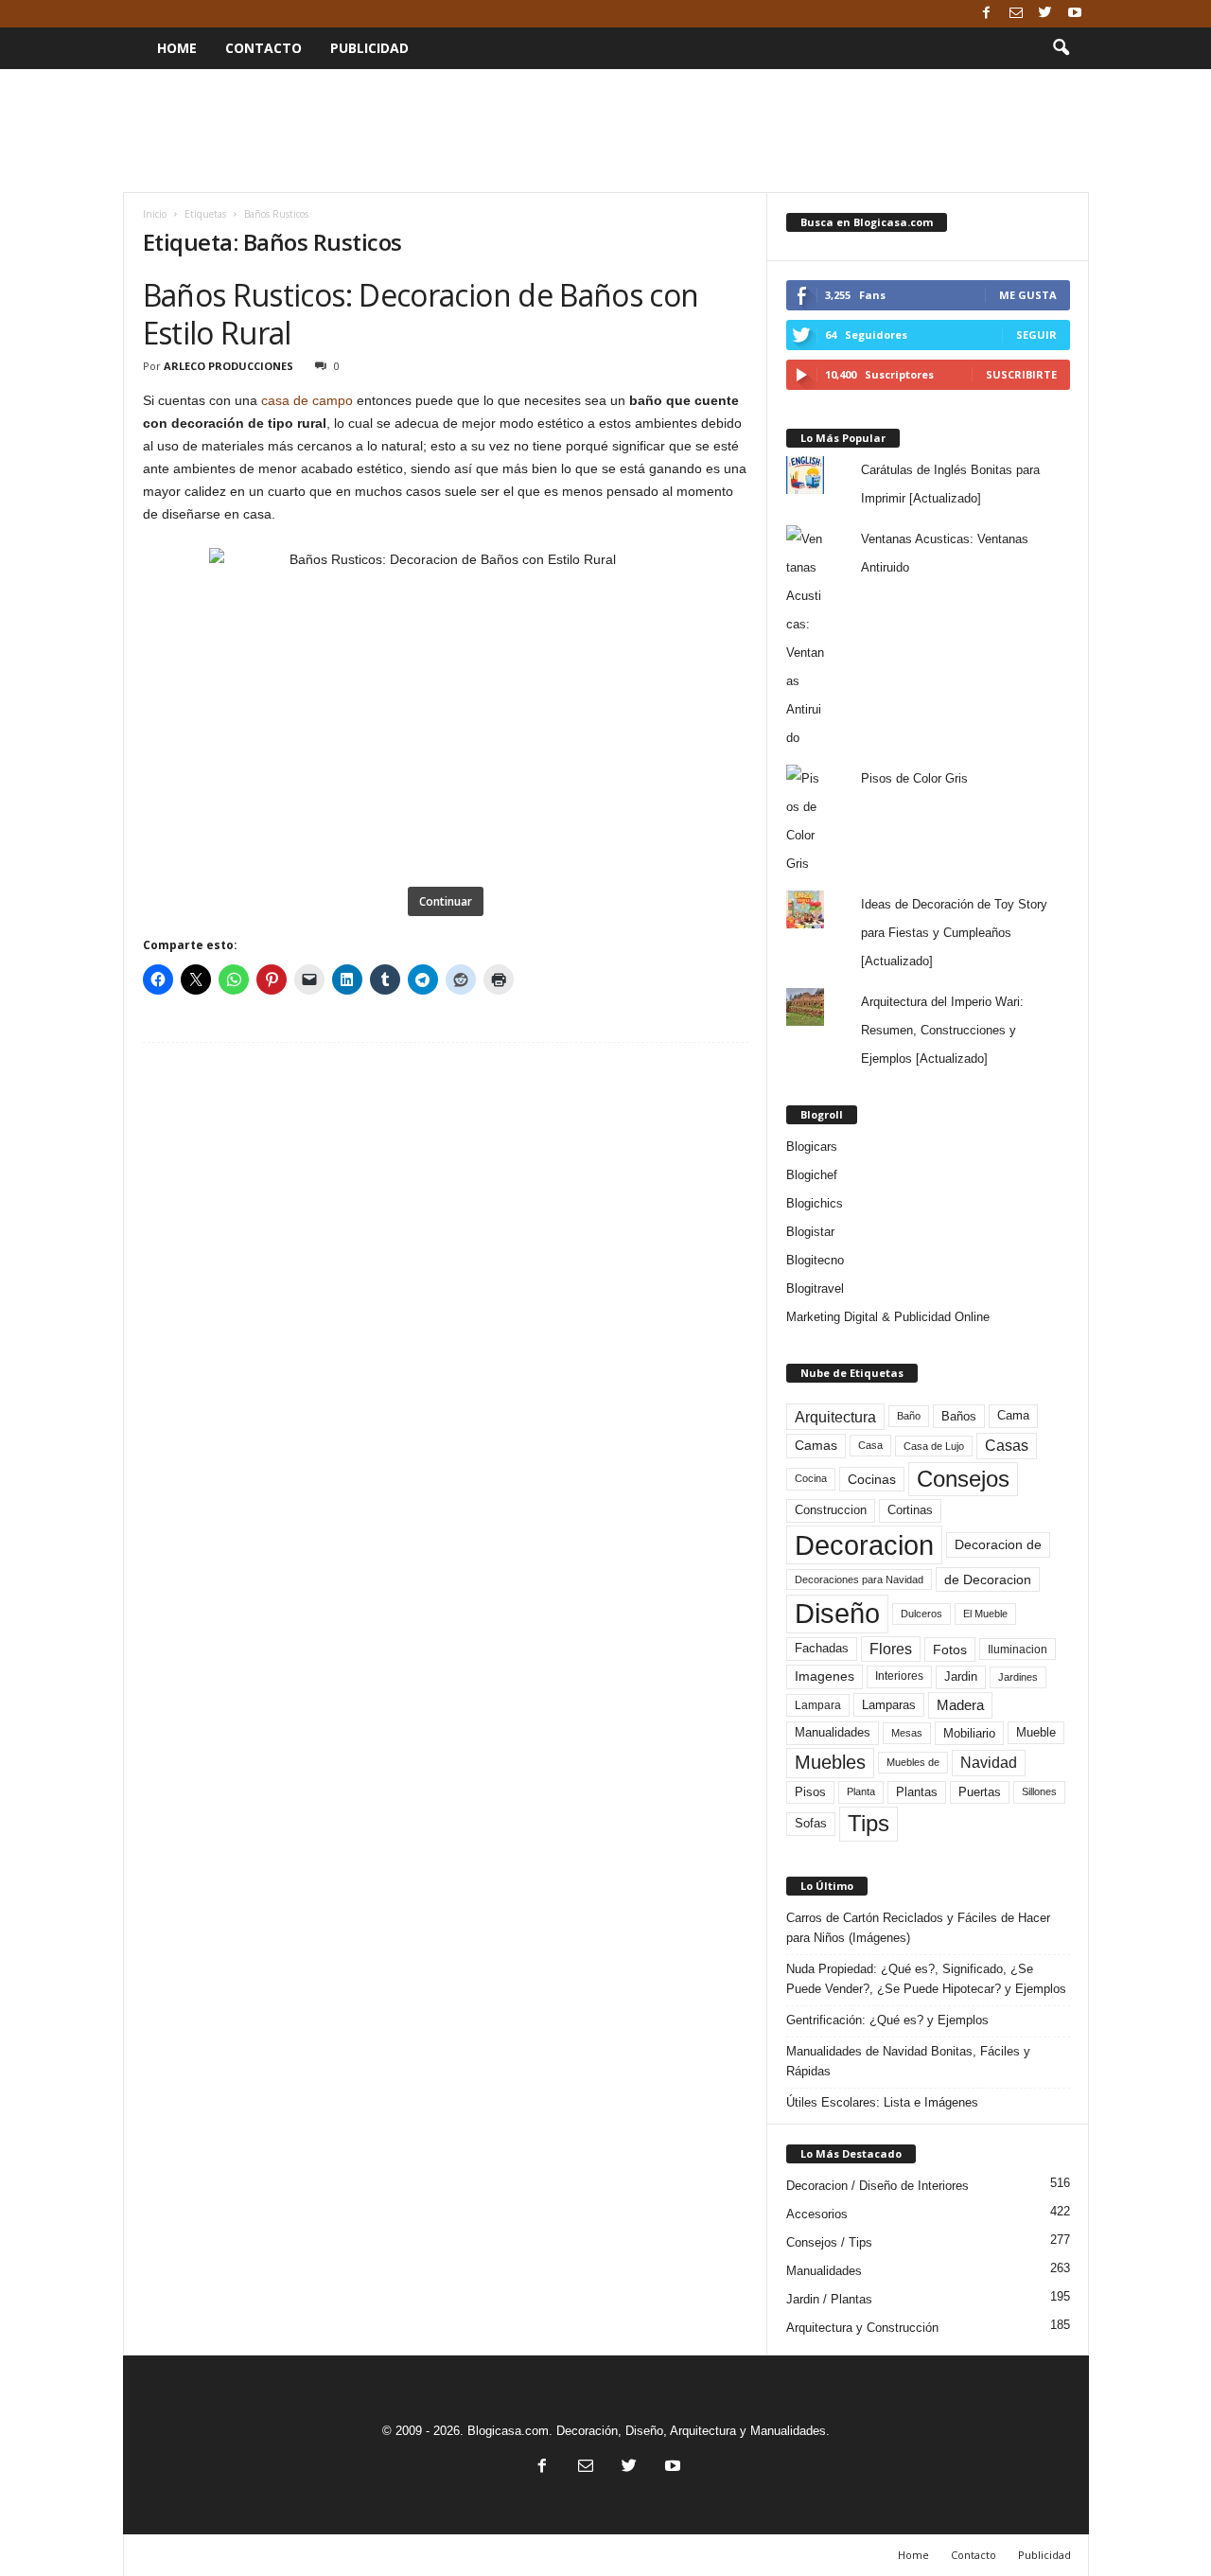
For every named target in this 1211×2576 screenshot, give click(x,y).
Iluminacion (1018, 1649)
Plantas (917, 1792)
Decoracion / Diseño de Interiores (878, 2186)
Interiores (899, 1676)
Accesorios (817, 2214)
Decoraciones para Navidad (859, 1579)
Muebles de (913, 1762)
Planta (861, 1791)
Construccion (831, 1510)
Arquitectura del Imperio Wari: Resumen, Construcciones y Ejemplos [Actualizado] (942, 1030)
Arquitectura (835, 1417)
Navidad (989, 1763)
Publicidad (369, 48)
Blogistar (810, 1232)
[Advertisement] (605, 131)
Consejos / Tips (829, 2242)
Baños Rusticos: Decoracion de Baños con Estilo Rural (421, 314)
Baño (909, 1416)
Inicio (155, 214)
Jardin (961, 1677)
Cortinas (910, 1510)
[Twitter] (1045, 14)
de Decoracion (988, 1579)
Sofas (811, 1824)
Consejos (963, 1479)
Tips (869, 1823)
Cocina (811, 1478)
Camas (816, 1445)
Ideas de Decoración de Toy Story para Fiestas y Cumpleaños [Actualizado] (954, 933)
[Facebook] (987, 14)
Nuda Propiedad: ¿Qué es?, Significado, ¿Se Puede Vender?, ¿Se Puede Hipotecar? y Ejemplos (926, 1979)
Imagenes (825, 1676)
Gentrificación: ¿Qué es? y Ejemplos (887, 2020)
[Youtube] (1075, 14)
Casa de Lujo (934, 1446)
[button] (1061, 48)
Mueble (1036, 1733)
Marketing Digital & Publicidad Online (888, 1317)
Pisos (810, 1792)
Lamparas (889, 1705)
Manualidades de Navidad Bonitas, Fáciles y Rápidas (908, 2061)
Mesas (907, 1733)
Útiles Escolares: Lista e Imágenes (882, 2102)
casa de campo (307, 400)
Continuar (446, 901)
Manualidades (833, 1733)
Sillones (1039, 1791)
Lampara (818, 1705)
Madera (960, 1705)
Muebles (830, 1762)
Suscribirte (1021, 374)
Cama (1013, 1416)
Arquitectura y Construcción (862, 2328)
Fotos (950, 1650)
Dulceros (921, 1614)
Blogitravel (815, 1288)
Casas (1007, 1446)
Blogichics (815, 1203)
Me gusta (1028, 295)
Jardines (1018, 1677)
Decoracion (864, 1545)
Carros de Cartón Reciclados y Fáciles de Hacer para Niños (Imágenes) (918, 1928)
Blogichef (812, 1175)
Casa (870, 1445)
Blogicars (812, 1147)
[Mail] (1016, 14)
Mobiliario (969, 1733)
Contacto (263, 48)
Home (177, 48)
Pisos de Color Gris (914, 778)
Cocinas (872, 1479)
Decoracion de (998, 1544)
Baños (959, 1416)
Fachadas (822, 1649)
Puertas (980, 1792)
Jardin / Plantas (829, 2299)
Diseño (837, 1614)
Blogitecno (815, 1260)
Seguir (1036, 335)
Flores (891, 1649)
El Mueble (985, 1614)
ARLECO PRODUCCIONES (228, 366)
